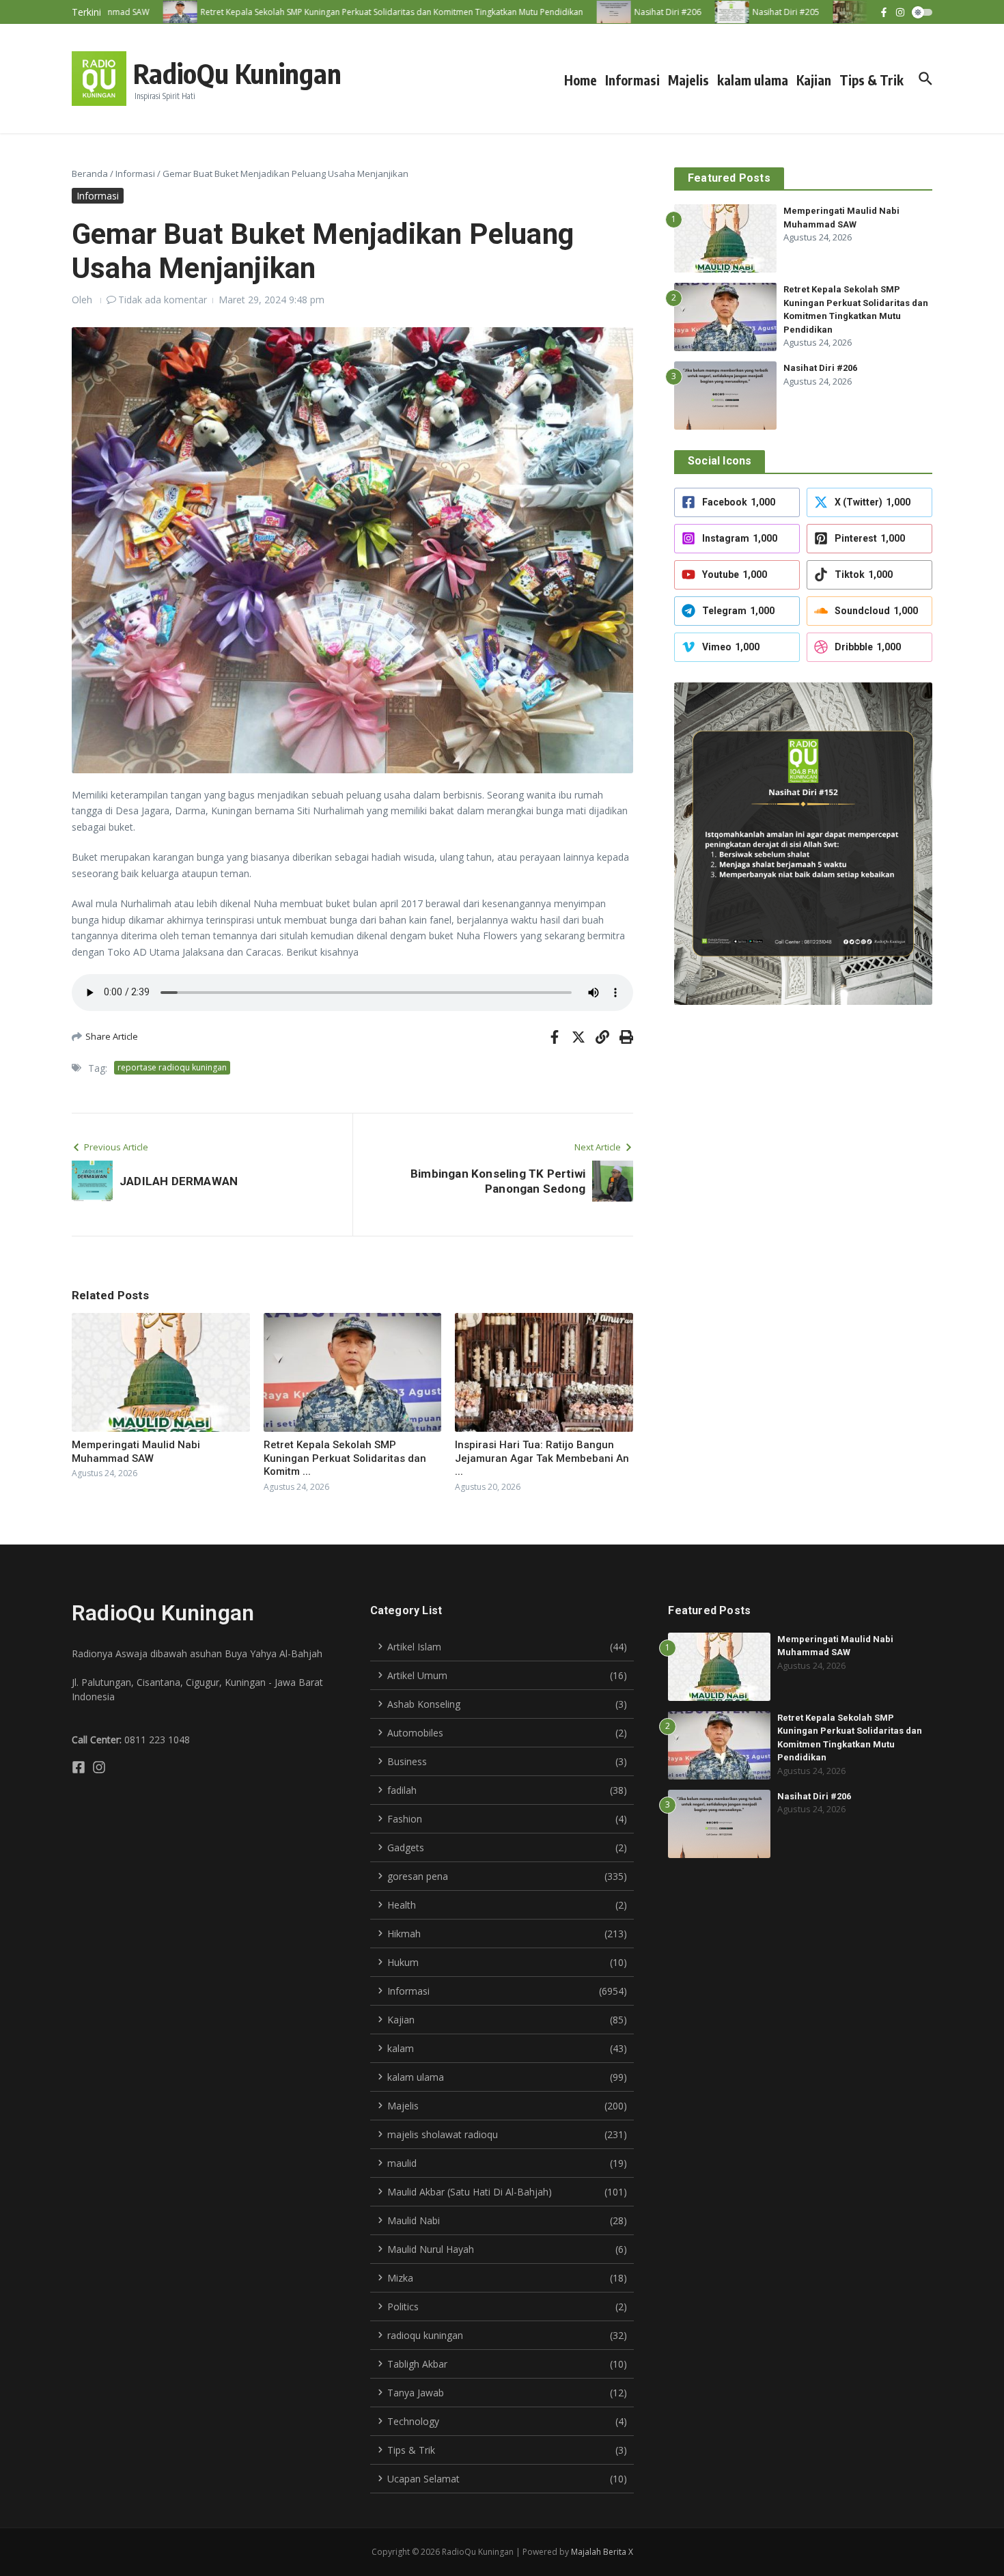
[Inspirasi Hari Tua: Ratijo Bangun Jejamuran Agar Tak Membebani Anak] (820, 12)
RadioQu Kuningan (237, 73)
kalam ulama (753, 80)
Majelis (688, 80)
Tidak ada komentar (163, 300)
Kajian (814, 80)
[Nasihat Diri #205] (701, 12)
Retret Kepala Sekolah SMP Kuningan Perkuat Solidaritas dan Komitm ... (345, 1458)
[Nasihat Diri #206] (583, 12)
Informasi (632, 80)
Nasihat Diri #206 (820, 368)
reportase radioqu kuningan (172, 1067)
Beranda (90, 174)
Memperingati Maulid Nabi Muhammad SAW (136, 1452)
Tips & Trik (871, 80)
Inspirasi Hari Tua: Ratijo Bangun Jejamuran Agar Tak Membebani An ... (542, 1458)
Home (581, 80)
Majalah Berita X (602, 2552)
